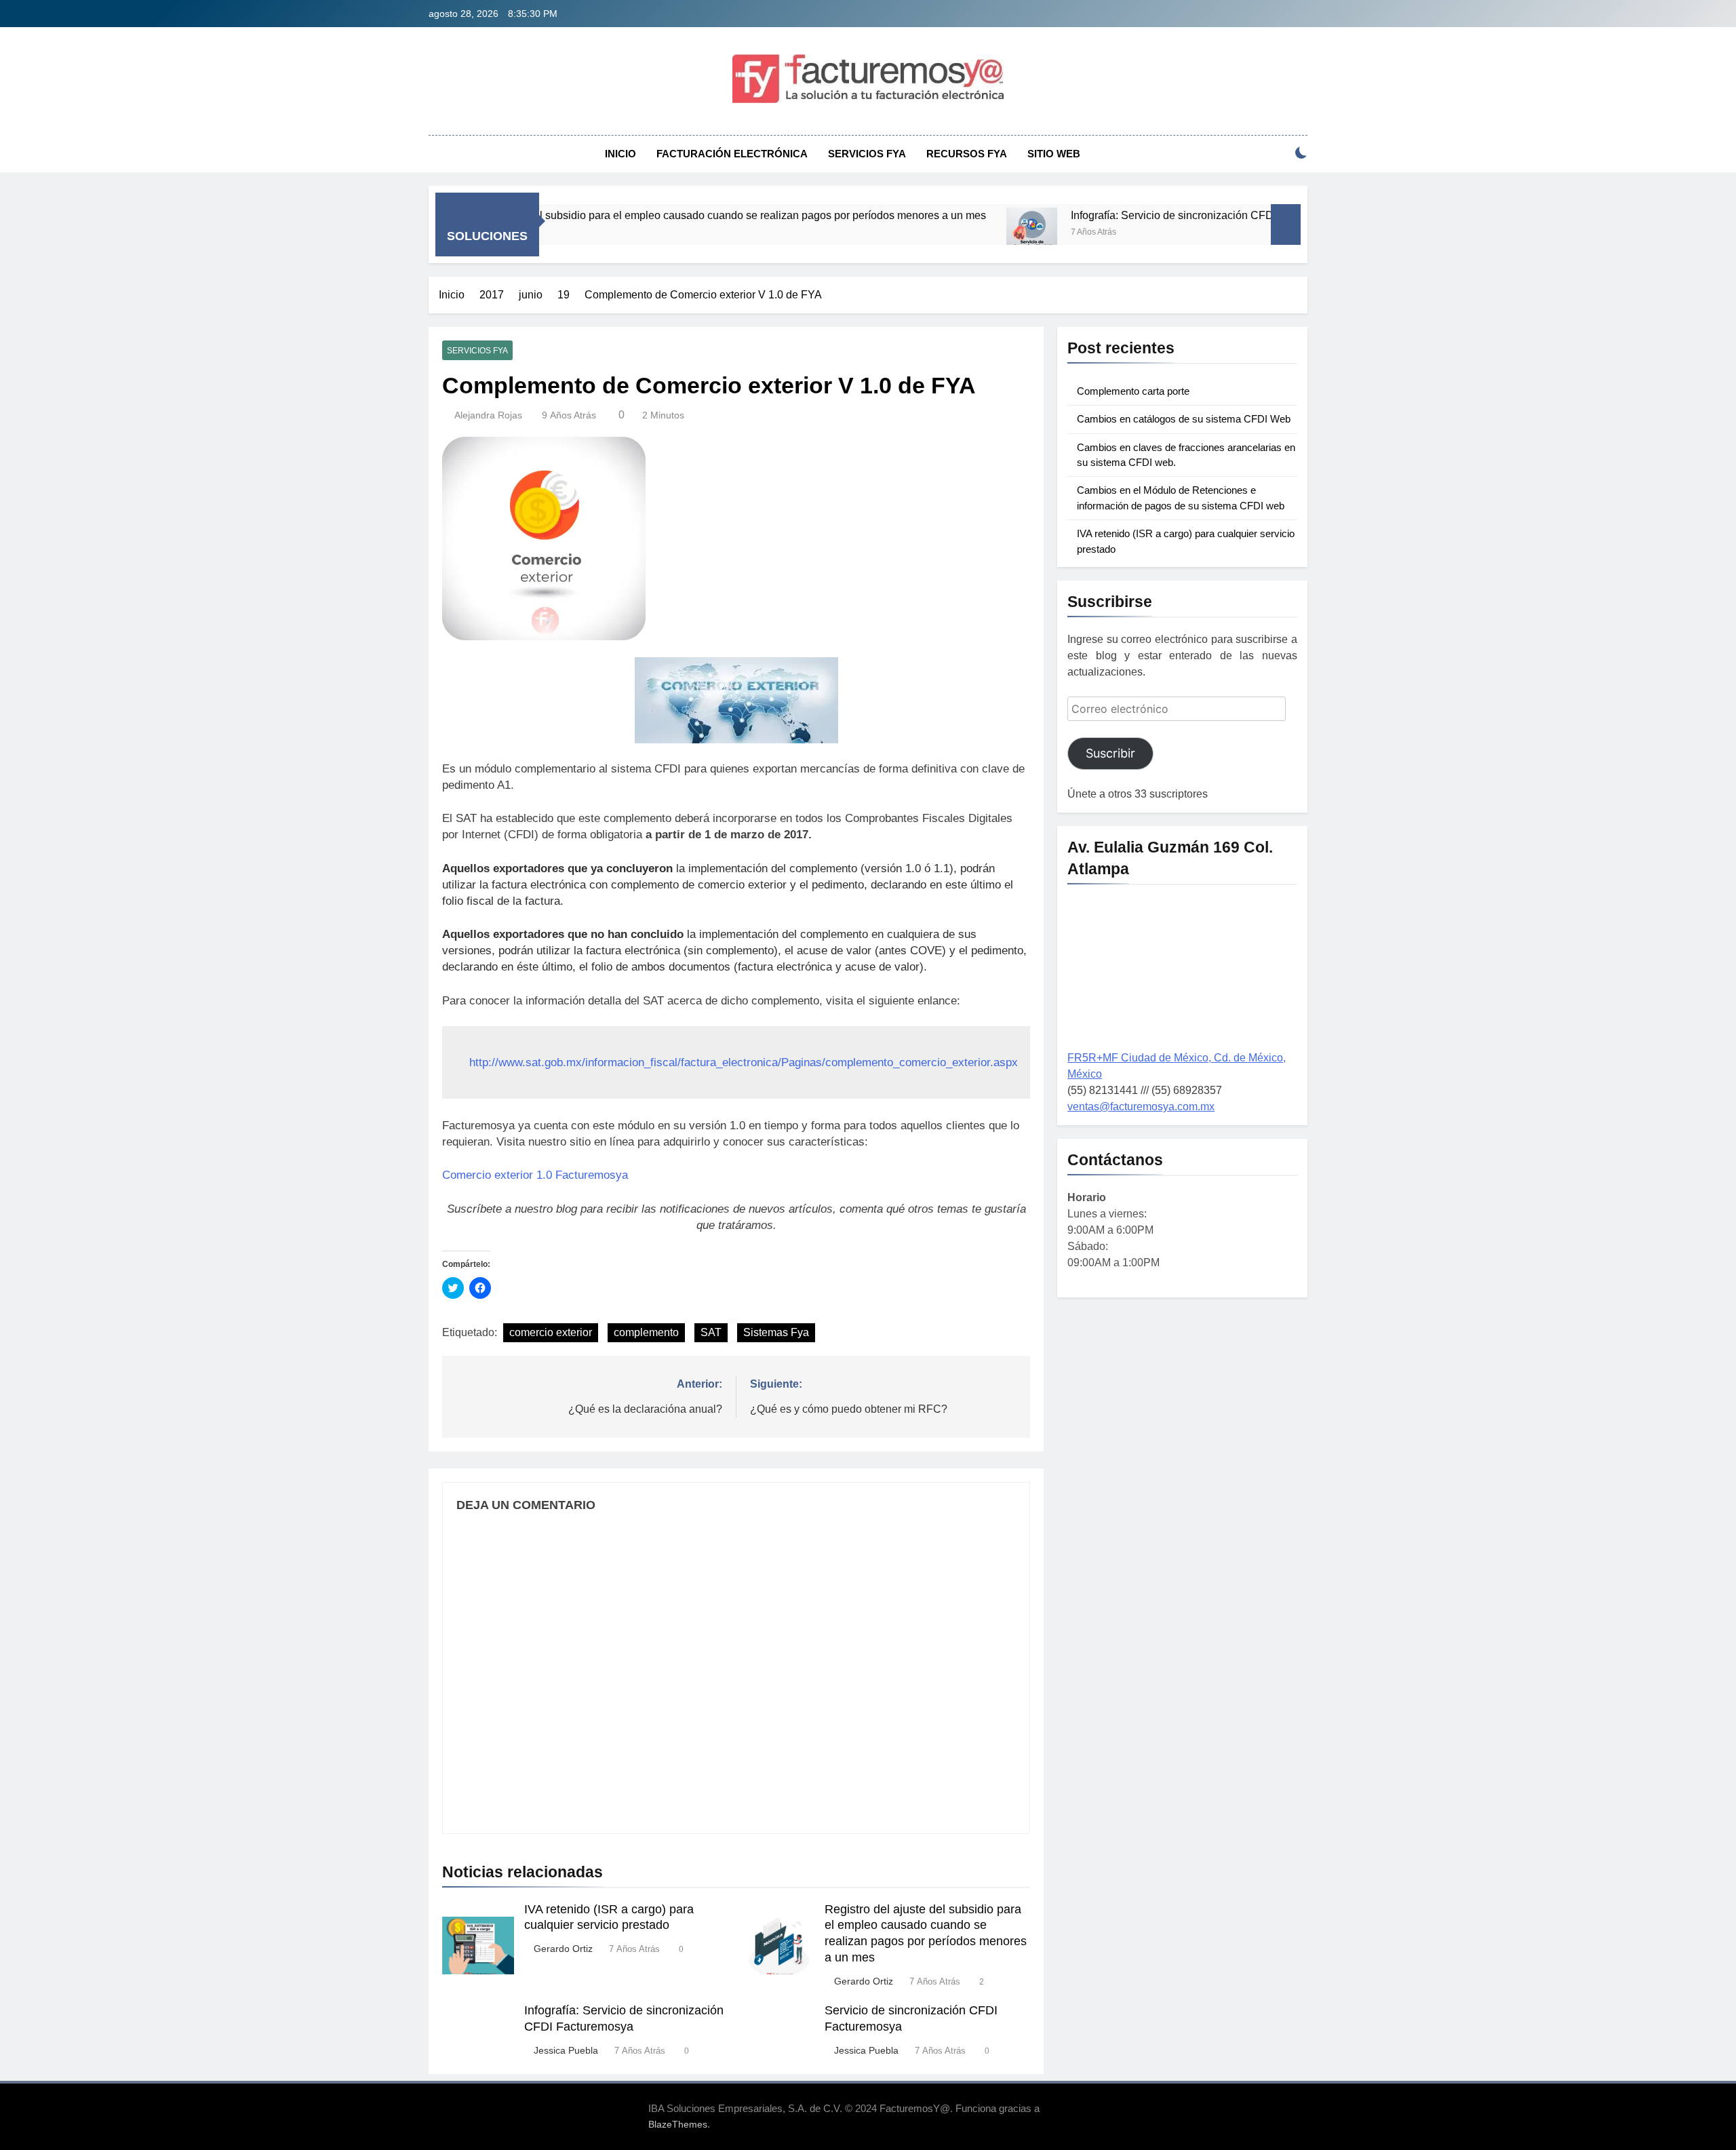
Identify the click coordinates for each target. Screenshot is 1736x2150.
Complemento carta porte (1133, 391)
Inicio (620, 154)
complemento (646, 1332)
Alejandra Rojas (488, 415)
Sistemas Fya (776, 1332)
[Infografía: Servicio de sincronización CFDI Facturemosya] (957, 233)
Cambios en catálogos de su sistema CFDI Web (1184, 419)
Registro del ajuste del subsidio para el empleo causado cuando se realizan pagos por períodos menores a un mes (636, 215)
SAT (711, 1332)
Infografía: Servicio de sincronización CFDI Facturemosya (1135, 215)
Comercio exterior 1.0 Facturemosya (535, 1175)
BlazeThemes (678, 2124)
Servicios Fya (867, 154)
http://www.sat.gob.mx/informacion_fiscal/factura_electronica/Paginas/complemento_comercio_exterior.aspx (744, 1062)
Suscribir (1110, 753)
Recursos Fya (967, 154)
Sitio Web (1054, 154)
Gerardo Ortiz (563, 1949)
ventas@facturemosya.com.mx (1141, 1107)
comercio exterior (551, 1332)
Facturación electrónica (732, 154)
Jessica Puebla (566, 2050)
